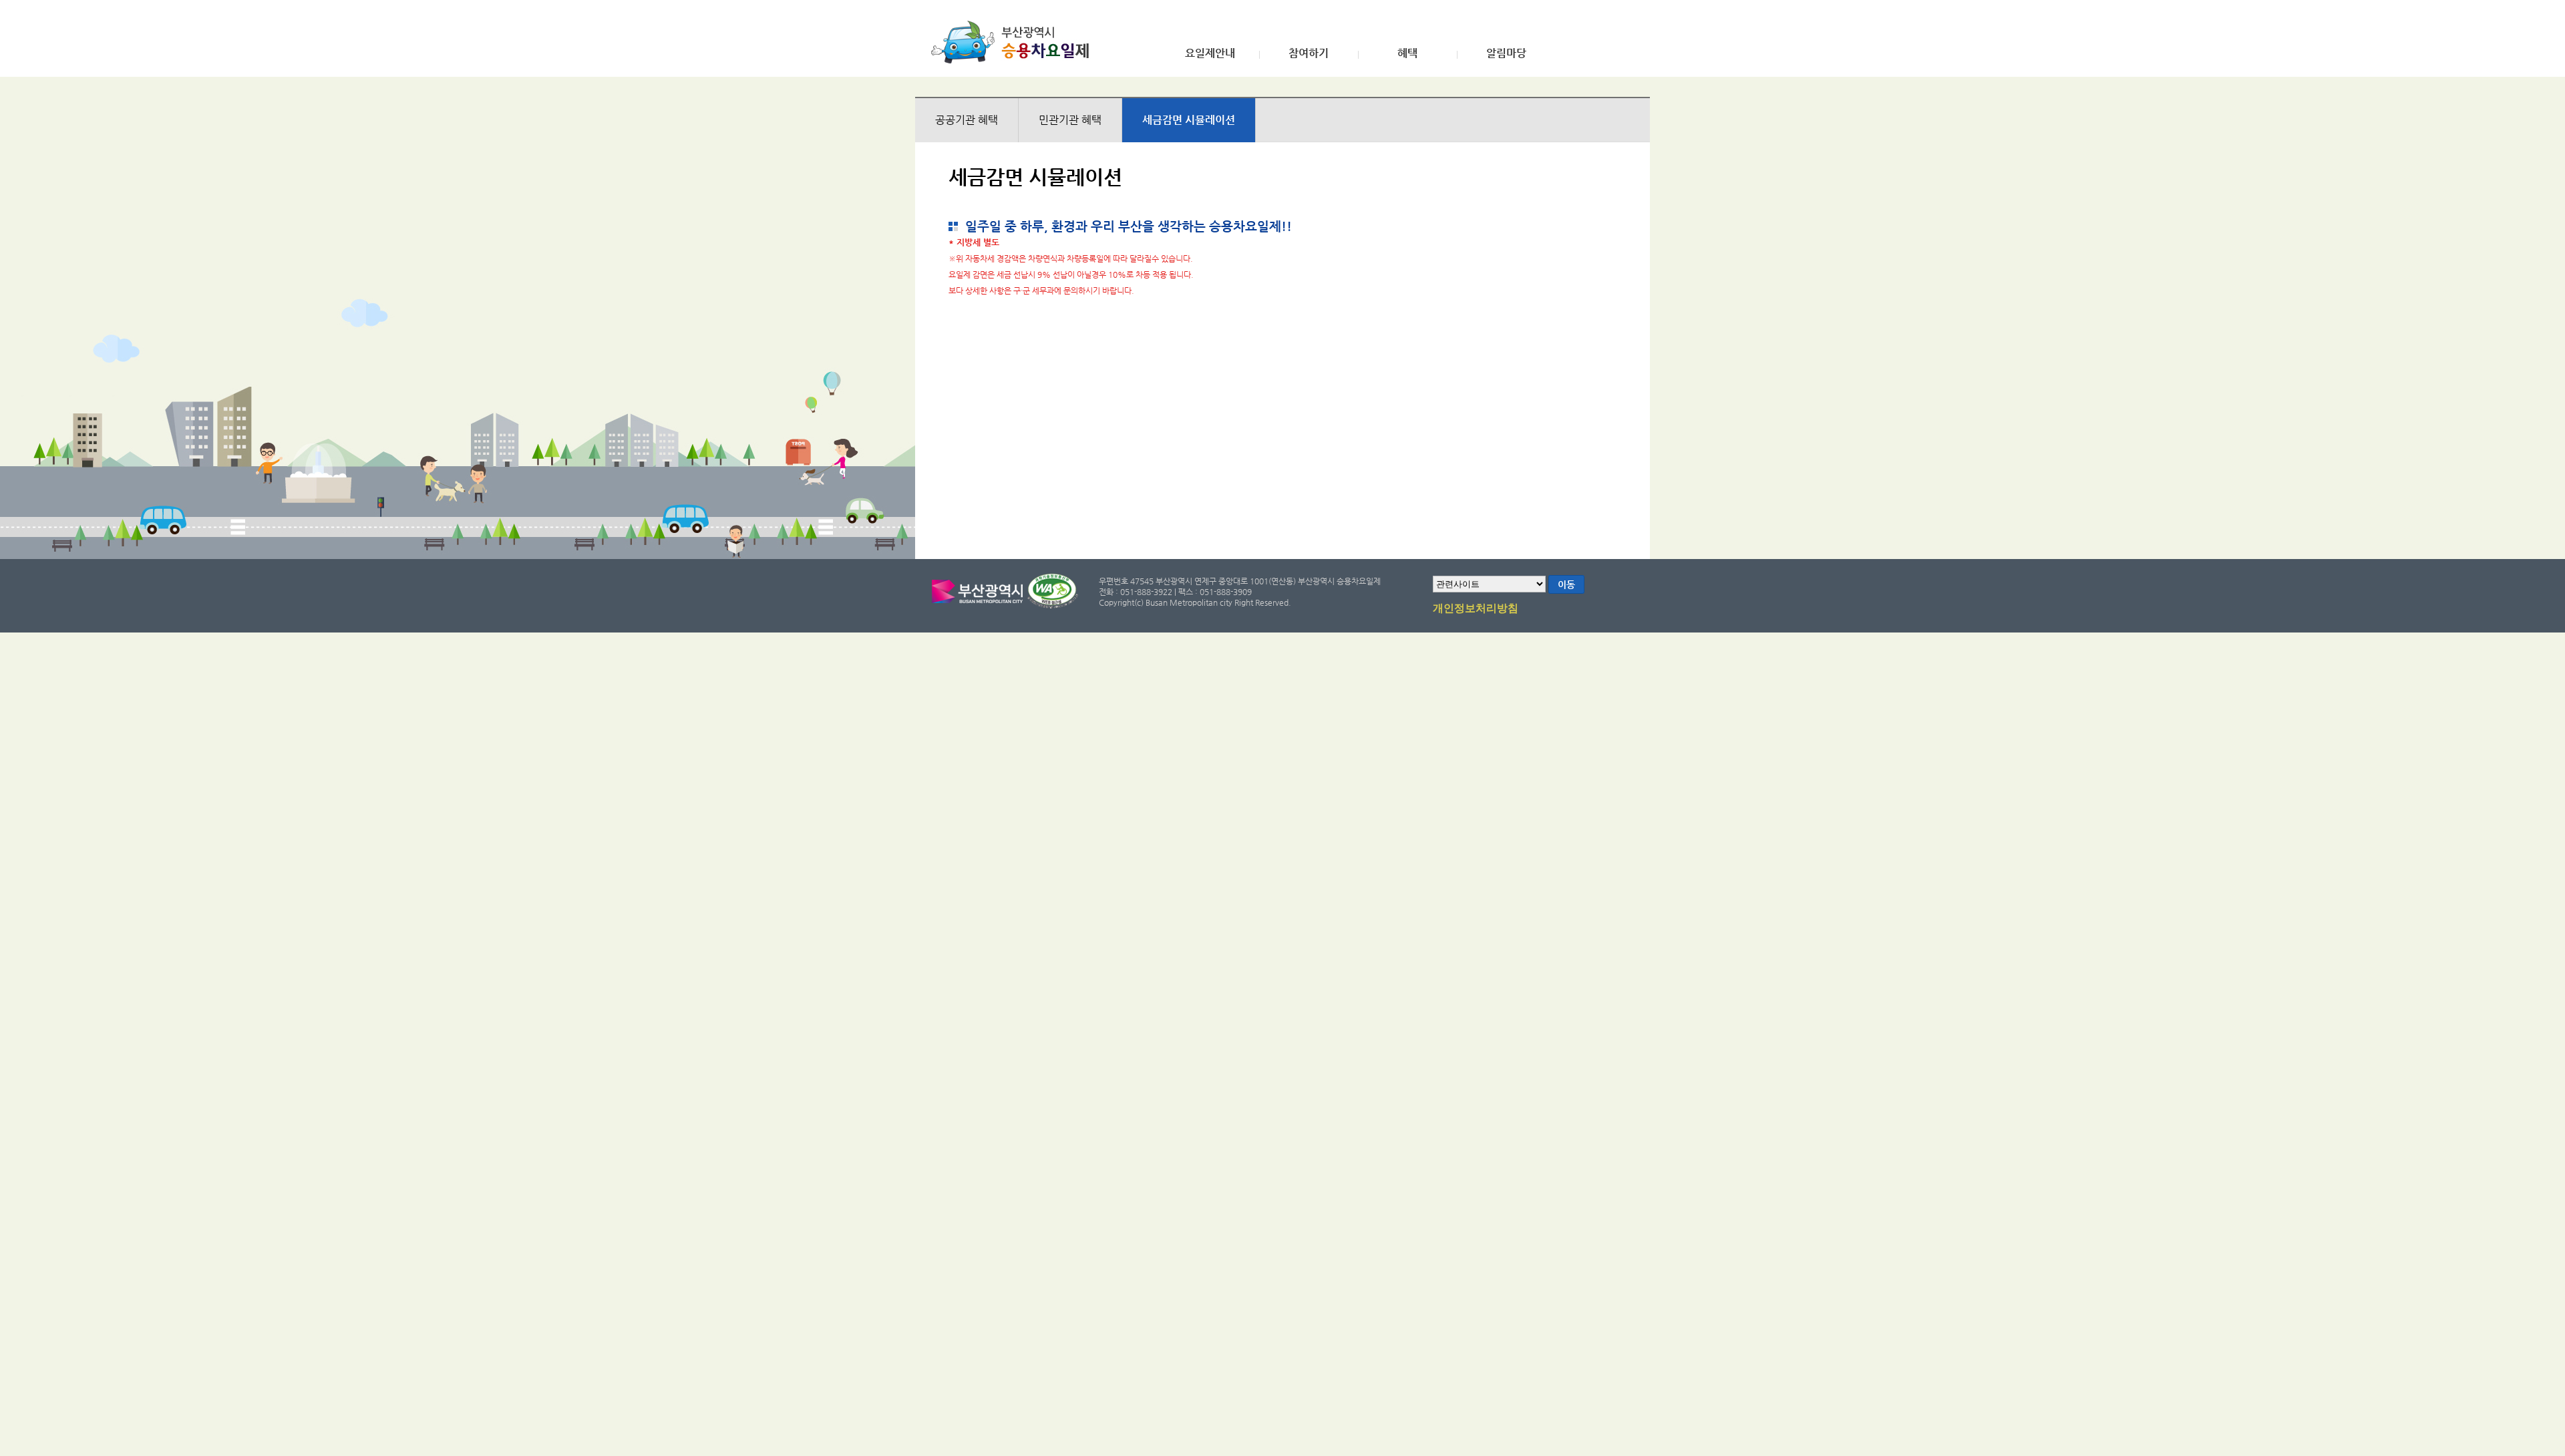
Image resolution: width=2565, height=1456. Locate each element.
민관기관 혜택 (1070, 120)
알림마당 (1506, 53)
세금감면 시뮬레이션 (1189, 120)
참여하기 (1309, 53)
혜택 (1407, 53)
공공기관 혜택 (967, 120)
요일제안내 (1210, 53)
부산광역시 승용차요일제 (1014, 42)
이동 (1566, 584)
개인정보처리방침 (1476, 608)
